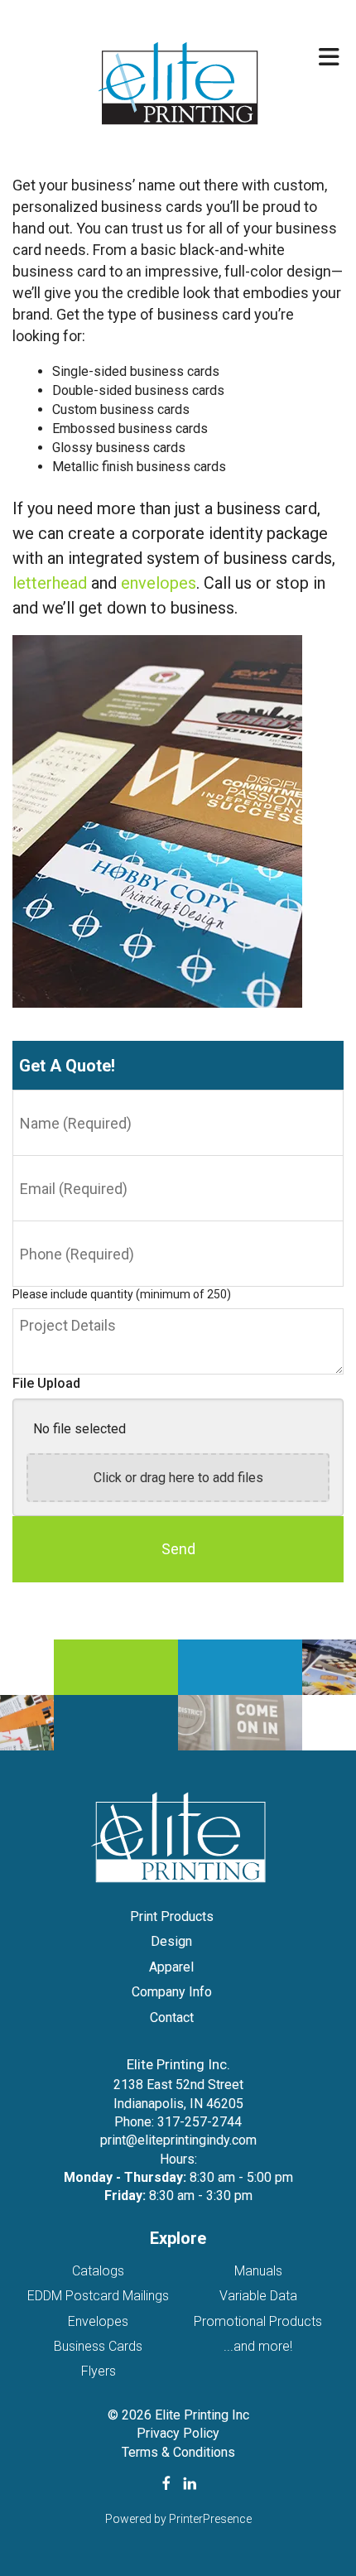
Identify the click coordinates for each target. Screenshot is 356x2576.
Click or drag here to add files (178, 1478)
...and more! (258, 2346)
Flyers (99, 2371)
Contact (172, 2017)
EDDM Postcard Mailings (98, 2296)
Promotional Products (258, 2321)
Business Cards (98, 2346)
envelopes (159, 583)
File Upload (46, 1383)
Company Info (172, 1992)
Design (171, 1941)
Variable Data (258, 2296)
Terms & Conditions (178, 2452)
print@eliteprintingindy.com (178, 2140)
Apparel (171, 1967)
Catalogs (98, 2271)
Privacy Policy (178, 2433)
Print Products (172, 1916)
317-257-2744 (200, 2122)
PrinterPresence (210, 2519)
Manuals (258, 2271)
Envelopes (98, 2321)
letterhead (50, 583)
